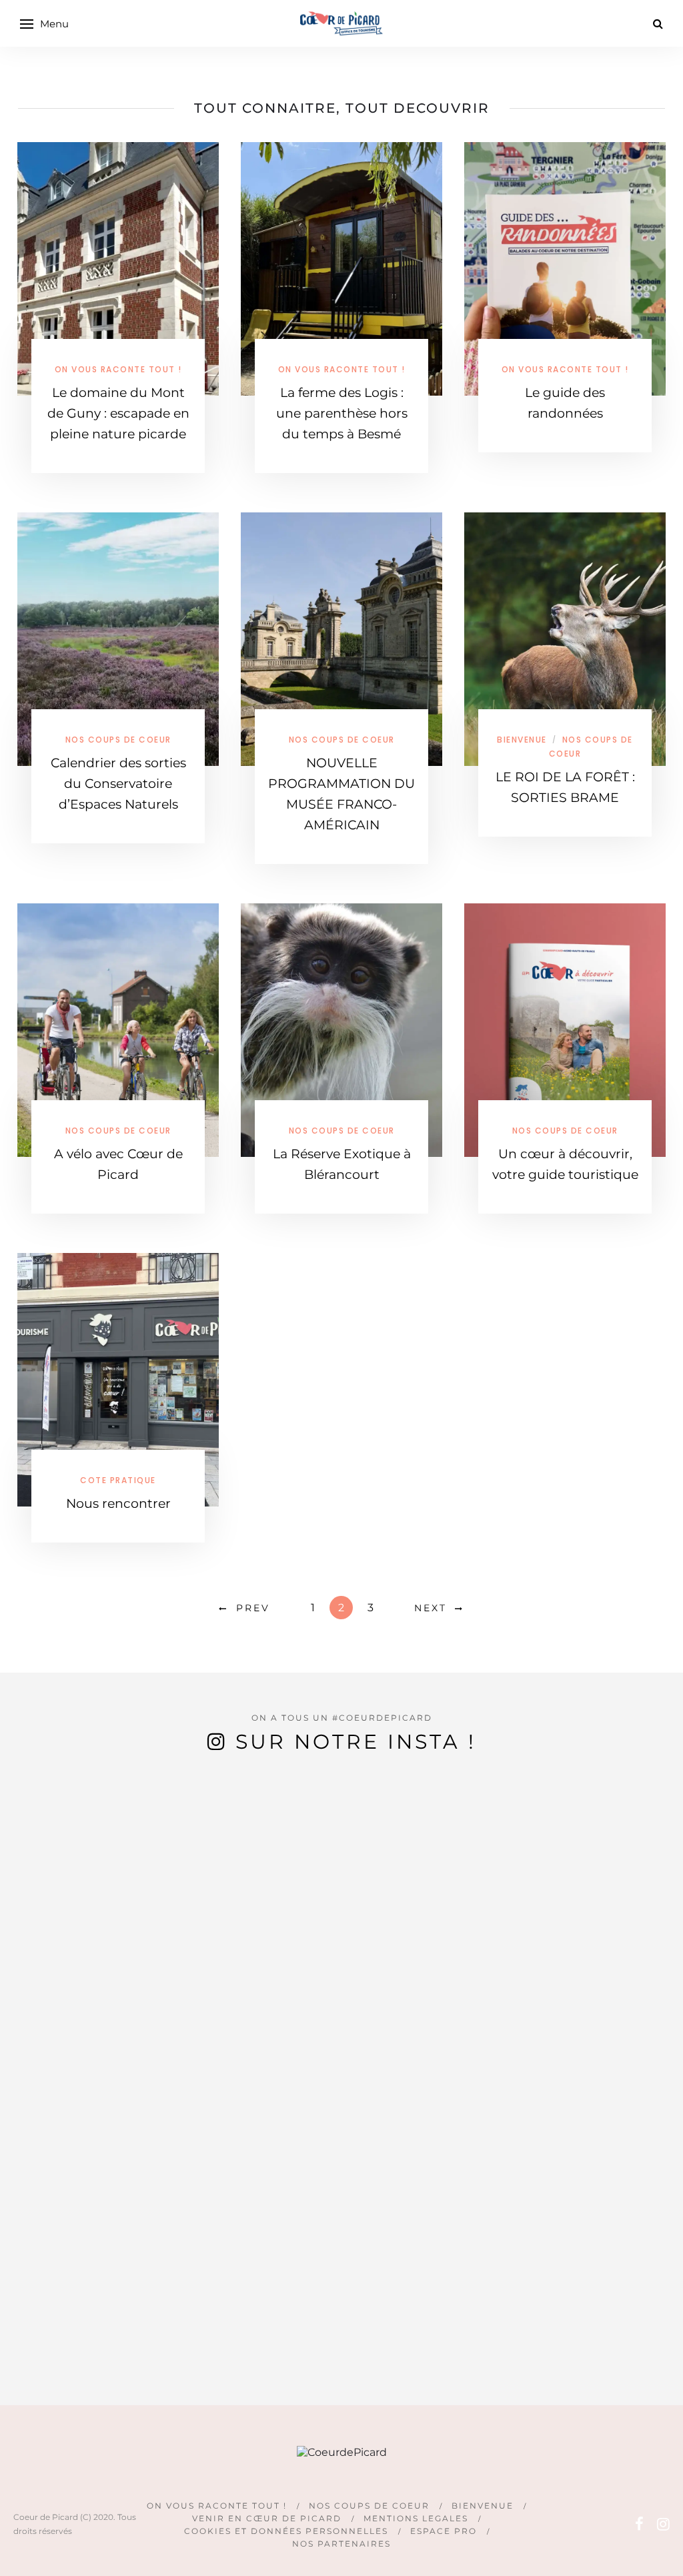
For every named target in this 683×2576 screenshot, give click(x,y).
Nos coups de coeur (118, 740)
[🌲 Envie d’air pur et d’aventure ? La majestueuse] (640, 2042)
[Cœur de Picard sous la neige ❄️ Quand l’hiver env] (213, 1928)
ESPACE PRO (444, 2531)
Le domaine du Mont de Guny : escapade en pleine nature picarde (118, 413)
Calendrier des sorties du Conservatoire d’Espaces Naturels (118, 784)
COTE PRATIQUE (118, 1480)
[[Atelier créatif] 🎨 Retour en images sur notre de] (299, 2093)
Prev (253, 1608)
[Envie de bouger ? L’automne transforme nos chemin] (470, 1966)
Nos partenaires (341, 2544)
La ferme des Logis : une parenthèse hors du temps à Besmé (342, 413)
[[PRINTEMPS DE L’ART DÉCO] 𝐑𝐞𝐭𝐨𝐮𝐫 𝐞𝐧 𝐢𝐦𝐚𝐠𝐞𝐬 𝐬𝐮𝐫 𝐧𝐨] (43, 2004)
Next (431, 1608)
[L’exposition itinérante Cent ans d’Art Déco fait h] (555, 1915)
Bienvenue (522, 740)
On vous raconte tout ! (118, 369)
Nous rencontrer (118, 1504)
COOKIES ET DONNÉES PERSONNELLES (286, 2531)
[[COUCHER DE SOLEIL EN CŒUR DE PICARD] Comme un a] (128, 1985)
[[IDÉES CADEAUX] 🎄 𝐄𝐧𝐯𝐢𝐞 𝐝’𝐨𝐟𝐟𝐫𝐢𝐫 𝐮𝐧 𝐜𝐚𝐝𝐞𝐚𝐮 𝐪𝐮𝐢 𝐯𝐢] (384, 2042)
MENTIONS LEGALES (416, 2518)
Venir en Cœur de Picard (267, 2518)
